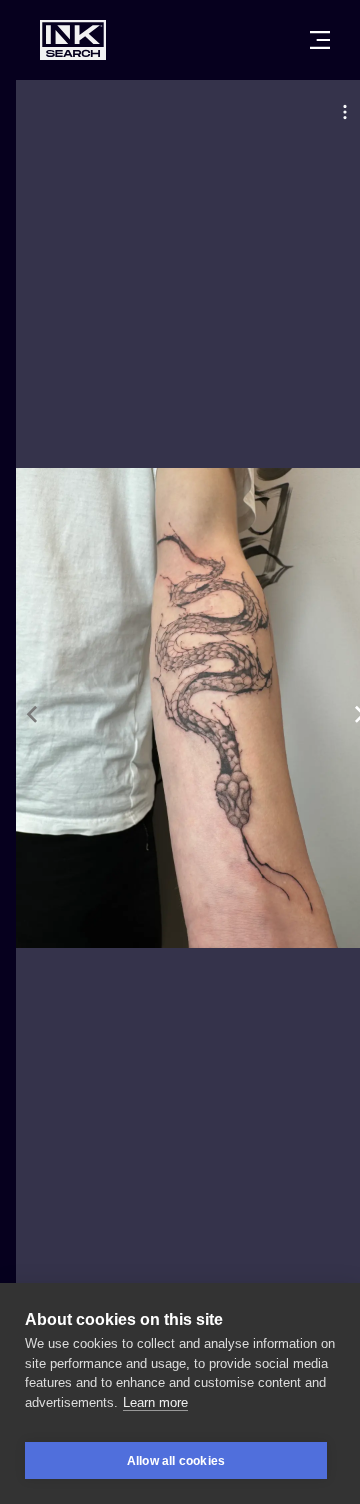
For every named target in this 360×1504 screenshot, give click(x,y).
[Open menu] (320, 40)
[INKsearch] (73, 40)
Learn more (155, 1402)
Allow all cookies (176, 1461)
